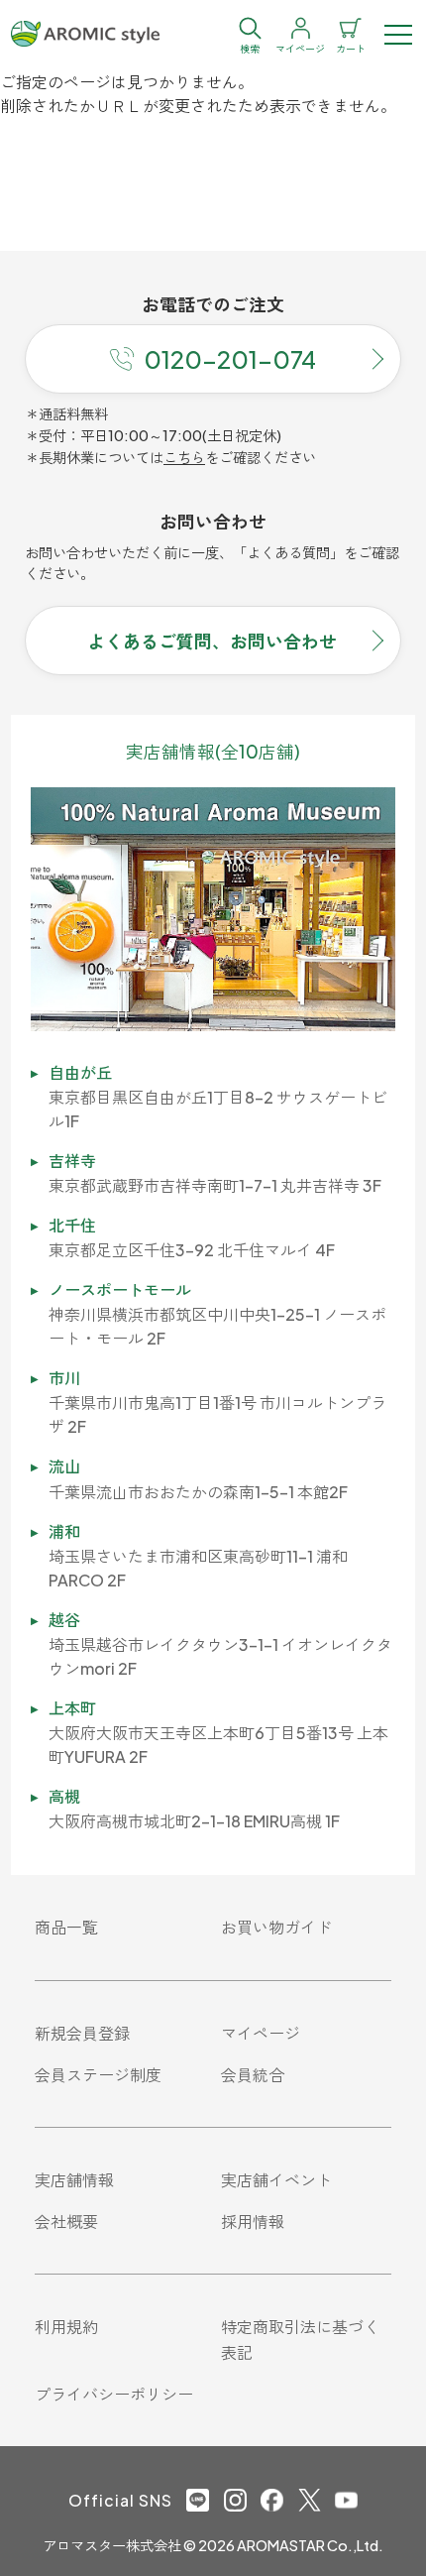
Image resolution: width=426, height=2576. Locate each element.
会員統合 (253, 2075)
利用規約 (66, 2327)
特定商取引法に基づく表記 (300, 2340)
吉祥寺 (72, 1161)
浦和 (64, 1531)
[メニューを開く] (398, 35)
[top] (85, 34)
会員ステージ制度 (98, 2075)
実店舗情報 (74, 2180)
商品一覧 (66, 1927)
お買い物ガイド (276, 1927)
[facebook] (272, 2500)
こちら (184, 457)
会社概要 (66, 2222)
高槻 (64, 1796)
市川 (64, 1378)
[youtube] (346, 2500)
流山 (64, 1466)
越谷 (64, 1620)
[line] (198, 2500)
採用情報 (253, 2222)
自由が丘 (80, 1072)
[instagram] (235, 2500)
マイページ (261, 2033)
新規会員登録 (82, 2033)
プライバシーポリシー (114, 2394)
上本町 (72, 1708)
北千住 (72, 1225)
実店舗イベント (276, 2180)
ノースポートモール (120, 1289)
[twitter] (310, 2500)
